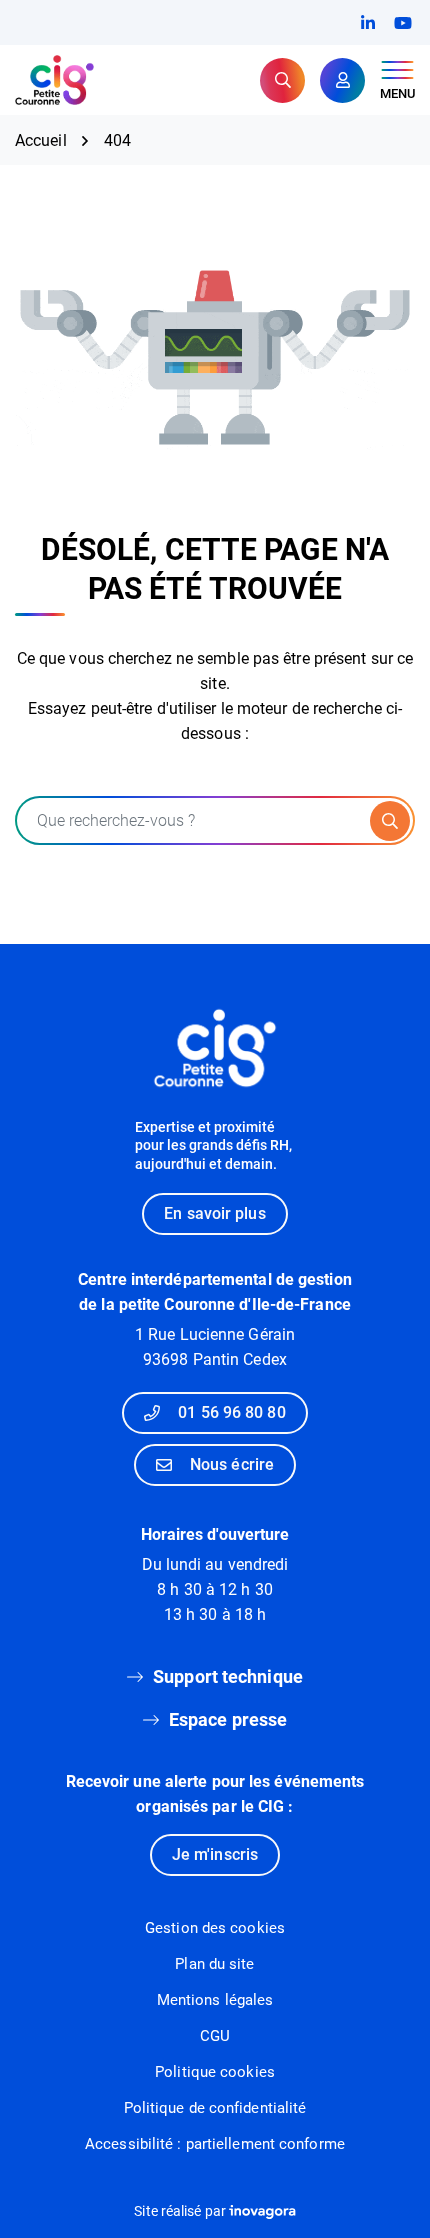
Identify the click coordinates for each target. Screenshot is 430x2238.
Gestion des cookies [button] (215, 1928)
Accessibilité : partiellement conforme (215, 2144)
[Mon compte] (342, 80)
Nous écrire (232, 1464)
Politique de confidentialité (215, 2108)
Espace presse (228, 1719)
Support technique (228, 1676)
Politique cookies (215, 2072)
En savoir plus (214, 1213)
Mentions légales (215, 2000)
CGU (215, 2036)
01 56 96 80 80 (231, 1412)
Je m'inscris (215, 1854)
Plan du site (214, 1964)
